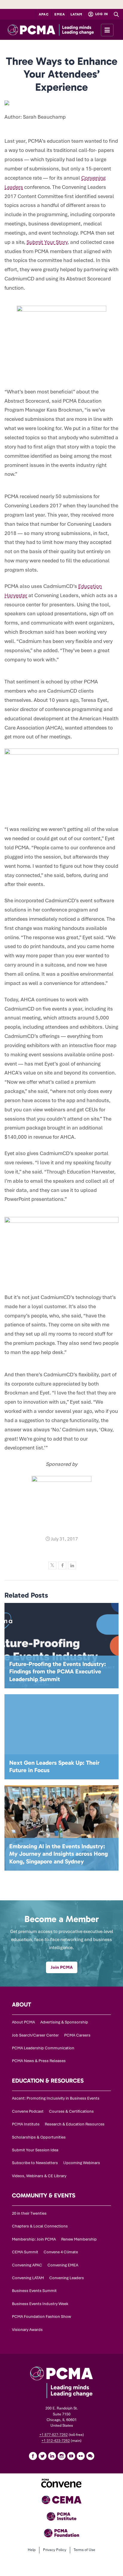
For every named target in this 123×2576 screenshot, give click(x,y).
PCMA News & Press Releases (39, 2061)
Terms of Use (84, 2550)
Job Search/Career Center (35, 2035)
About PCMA (23, 2022)
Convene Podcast (28, 2111)
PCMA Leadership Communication (43, 2048)
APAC (44, 14)
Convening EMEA (63, 2265)
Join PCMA (62, 1967)
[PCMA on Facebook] (33, 2456)
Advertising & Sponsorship (64, 2022)
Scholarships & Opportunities (39, 2137)
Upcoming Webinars (82, 2163)
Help (32, 2550)
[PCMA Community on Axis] (90, 2456)
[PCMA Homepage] (61, 30)
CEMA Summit (25, 2252)
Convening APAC (27, 2265)
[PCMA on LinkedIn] (52, 2456)
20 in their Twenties (29, 2213)
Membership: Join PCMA (34, 2239)
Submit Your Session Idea (35, 2150)
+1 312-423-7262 (56, 2441)
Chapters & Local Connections (40, 2226)
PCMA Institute (26, 2124)
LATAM (76, 14)
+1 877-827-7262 (54, 2435)
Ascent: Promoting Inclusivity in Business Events (56, 2098)
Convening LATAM (28, 2278)
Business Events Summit (34, 2291)
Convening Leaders (67, 2278)
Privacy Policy (55, 2550)
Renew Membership (79, 2239)
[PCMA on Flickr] (81, 2456)
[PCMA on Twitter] (42, 2456)
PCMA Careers (77, 2035)
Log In (101, 14)
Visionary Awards (27, 2330)
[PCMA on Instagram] (61, 2456)
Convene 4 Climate (61, 2252)
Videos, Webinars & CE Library (39, 2176)
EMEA (60, 14)
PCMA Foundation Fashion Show (41, 2317)
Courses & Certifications (71, 2111)
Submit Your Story (47, 242)
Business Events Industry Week (40, 2304)
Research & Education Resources (75, 2124)
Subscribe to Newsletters (35, 2163)
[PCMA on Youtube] (71, 2456)
